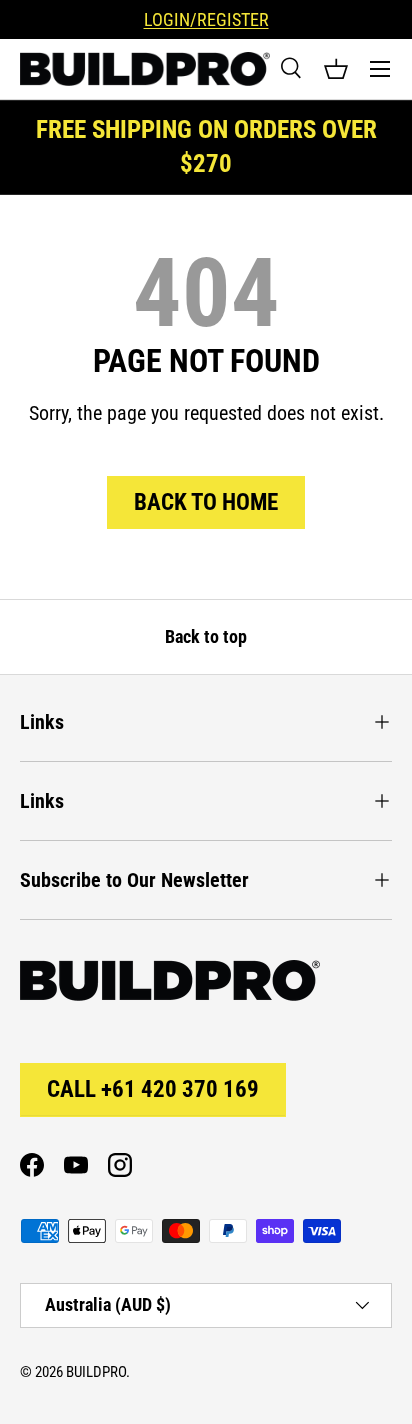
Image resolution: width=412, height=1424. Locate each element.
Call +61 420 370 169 (153, 1089)
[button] (336, 69)
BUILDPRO (96, 1372)
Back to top (206, 637)
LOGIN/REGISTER (206, 19)
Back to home (206, 502)
